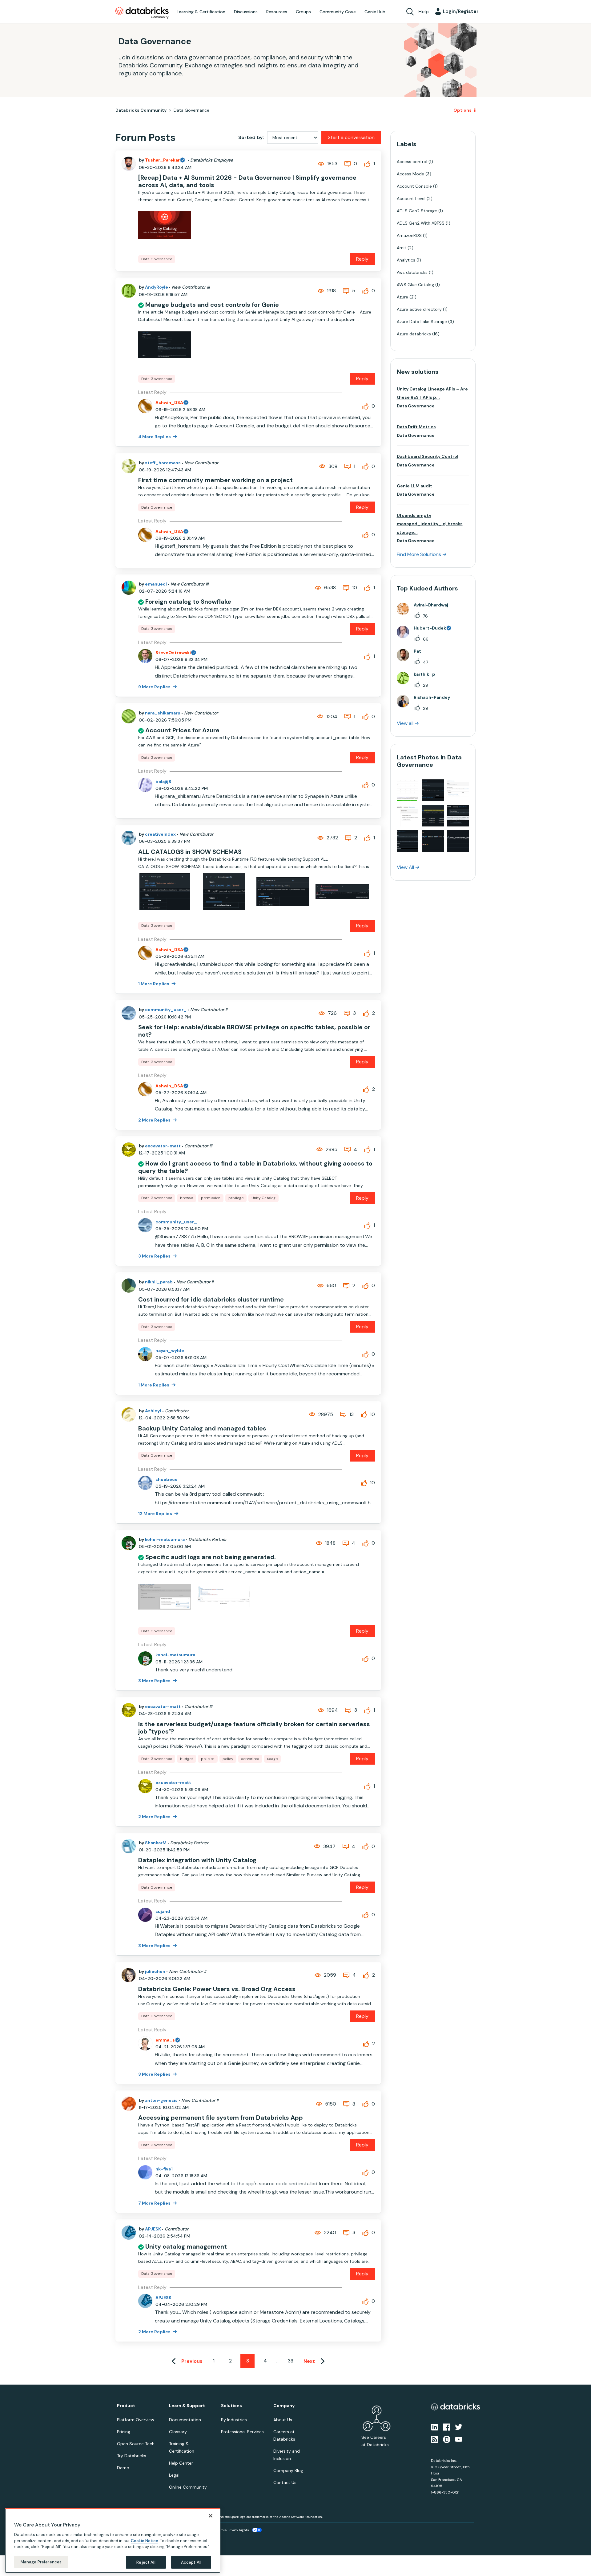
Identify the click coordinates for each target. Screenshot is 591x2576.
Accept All (191, 2562)
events (264, 1283)
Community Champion (348, 1276)
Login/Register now (264, 1320)
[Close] (211, 2516)
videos (300, 1298)
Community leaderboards (266, 1276)
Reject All (146, 2562)
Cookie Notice (145, 2540)
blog (282, 1298)
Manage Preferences (41, 2562)
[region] (113, 2541)
